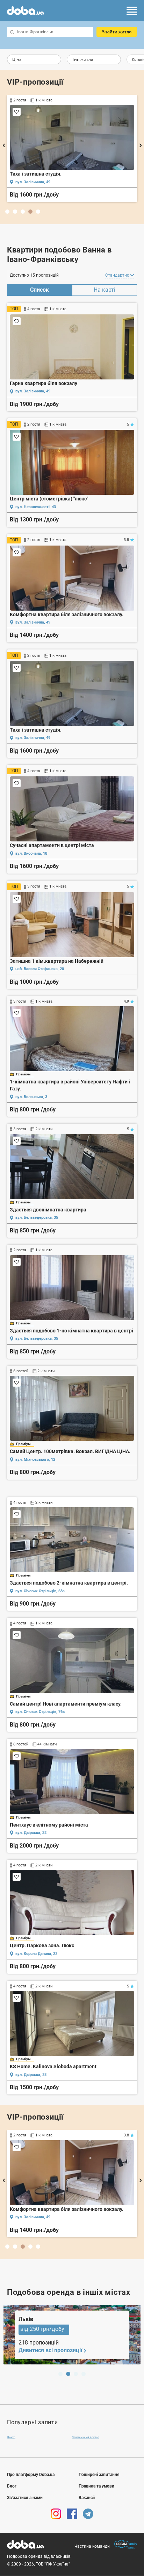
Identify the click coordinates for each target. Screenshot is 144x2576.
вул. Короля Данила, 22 (36, 1954)
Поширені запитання (99, 2475)
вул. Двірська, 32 (31, 1833)
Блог (12, 2486)
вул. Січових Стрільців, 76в (40, 1712)
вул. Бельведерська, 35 (37, 1218)
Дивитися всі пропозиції (50, 2350)
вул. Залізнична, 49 (33, 182)
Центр (11, 2437)
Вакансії (87, 2498)
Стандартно (118, 275)
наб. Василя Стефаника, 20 (40, 969)
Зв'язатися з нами (25, 2498)
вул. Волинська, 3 (31, 1097)
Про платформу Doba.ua (31, 2475)
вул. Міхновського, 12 (35, 1460)
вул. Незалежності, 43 (36, 507)
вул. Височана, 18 (31, 853)
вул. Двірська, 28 (31, 2075)
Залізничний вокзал (86, 2437)
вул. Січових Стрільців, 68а (40, 1591)
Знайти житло (117, 32)
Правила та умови (96, 2486)
